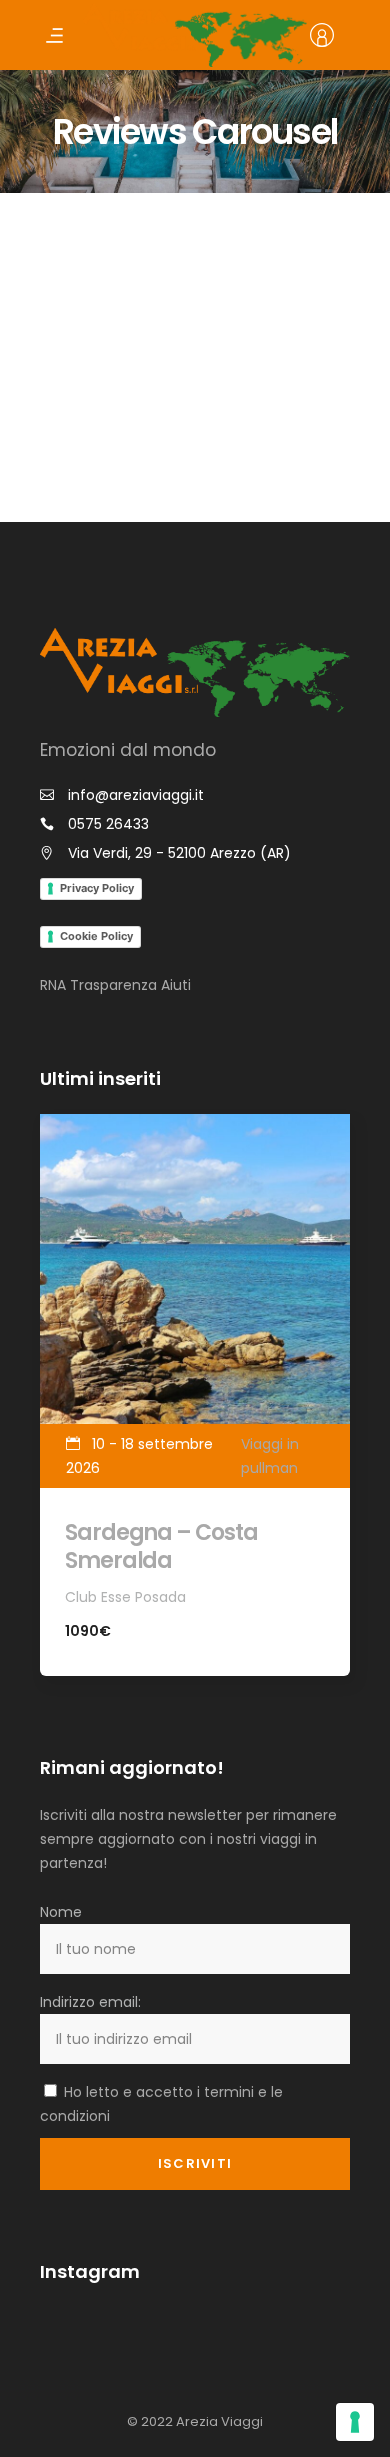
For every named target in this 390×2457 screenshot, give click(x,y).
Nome (61, 1912)
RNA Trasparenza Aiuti (115, 985)
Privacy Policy (97, 888)
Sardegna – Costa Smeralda (161, 1546)
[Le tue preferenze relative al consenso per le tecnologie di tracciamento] (355, 2422)
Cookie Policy (96, 936)
